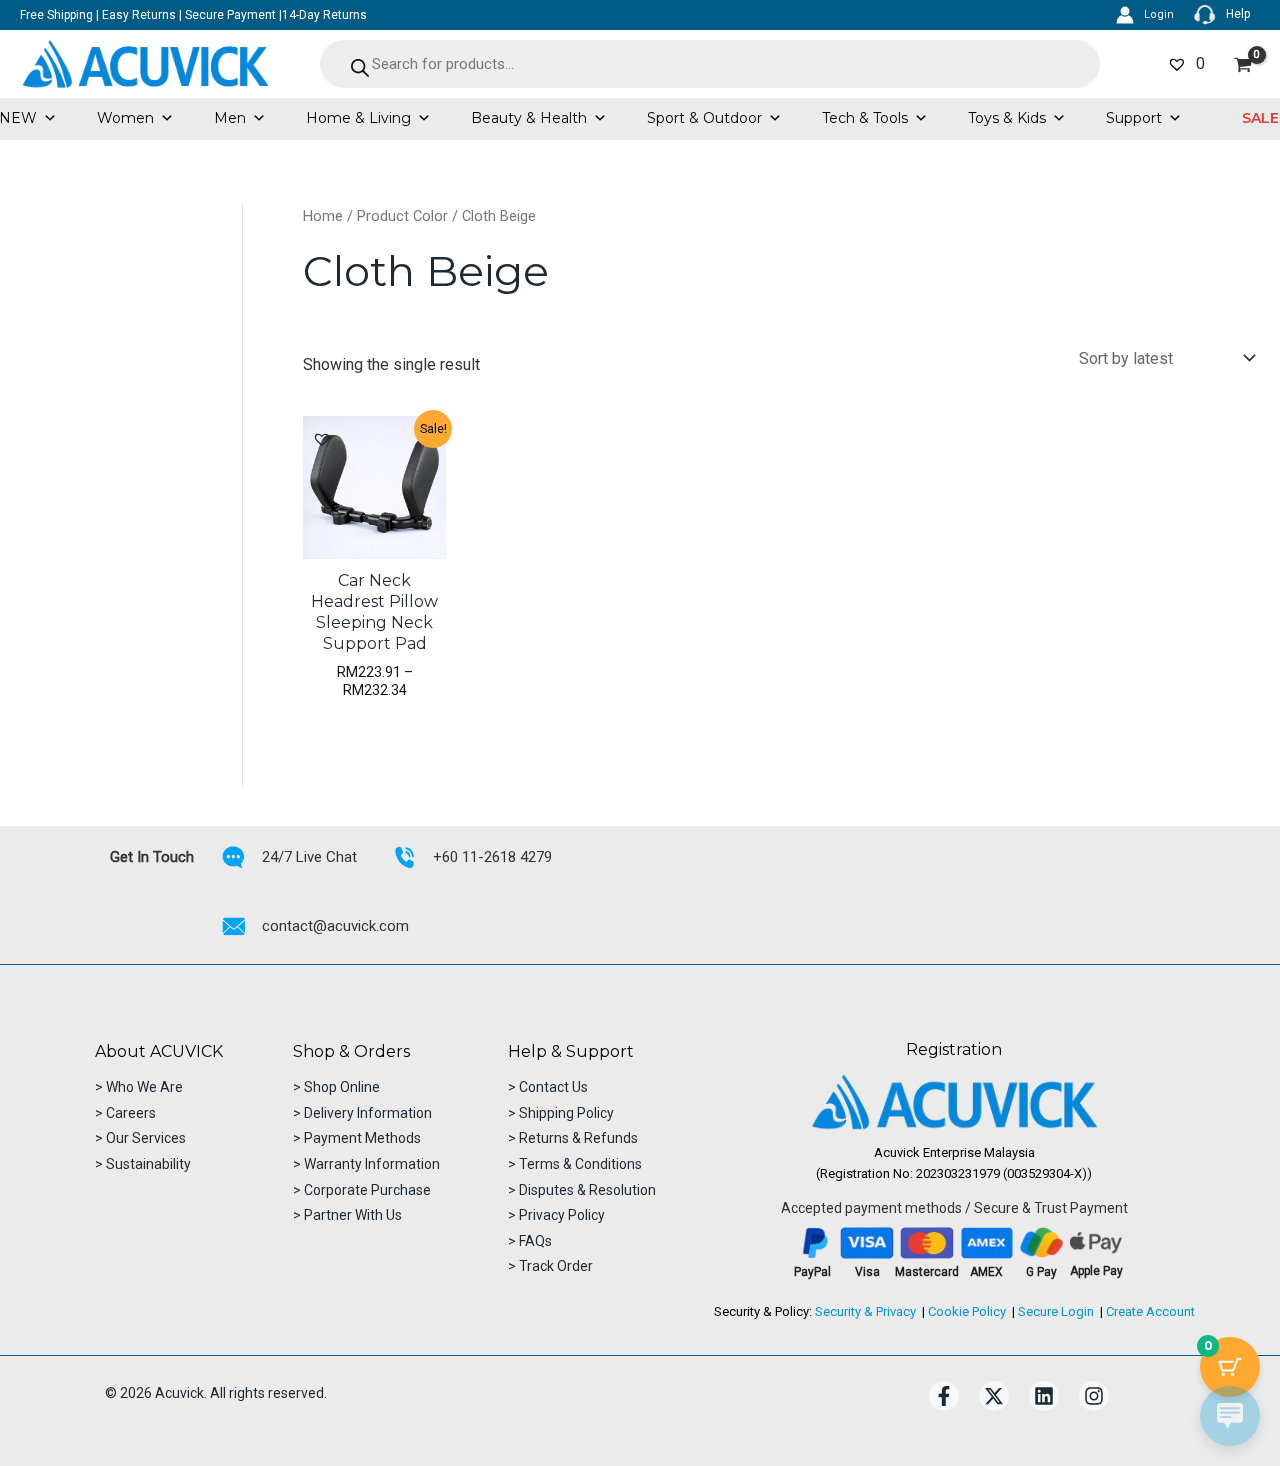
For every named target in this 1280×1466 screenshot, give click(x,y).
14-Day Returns (324, 15)
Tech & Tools (865, 118)
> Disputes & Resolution (582, 1190)
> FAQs (530, 1241)
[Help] (1222, 15)
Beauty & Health (529, 118)
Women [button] (125, 118)
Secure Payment (230, 15)
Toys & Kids (1007, 118)
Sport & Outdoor (704, 118)
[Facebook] (944, 1396)
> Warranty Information (366, 1164)
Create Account (1150, 1311)
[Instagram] (1094, 1396)
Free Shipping (56, 15)
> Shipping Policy (561, 1113)
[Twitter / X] (994, 1396)
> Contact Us (548, 1087)
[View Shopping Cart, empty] (1242, 64)
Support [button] (1134, 118)
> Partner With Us (347, 1215)
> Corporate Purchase (362, 1190)
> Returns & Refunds (573, 1138)
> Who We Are (139, 1087)
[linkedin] (1044, 1396)
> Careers (125, 1113)
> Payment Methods (357, 1138)
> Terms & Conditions (575, 1164)
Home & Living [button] (358, 118)
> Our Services (140, 1138)
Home (323, 216)
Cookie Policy (967, 1311)
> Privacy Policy (556, 1215)
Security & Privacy (865, 1311)
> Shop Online (336, 1087)
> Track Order (550, 1266)
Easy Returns (139, 15)
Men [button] (230, 118)
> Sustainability (143, 1164)
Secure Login (1056, 1311)
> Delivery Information (362, 1113)
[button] (322, 439)
